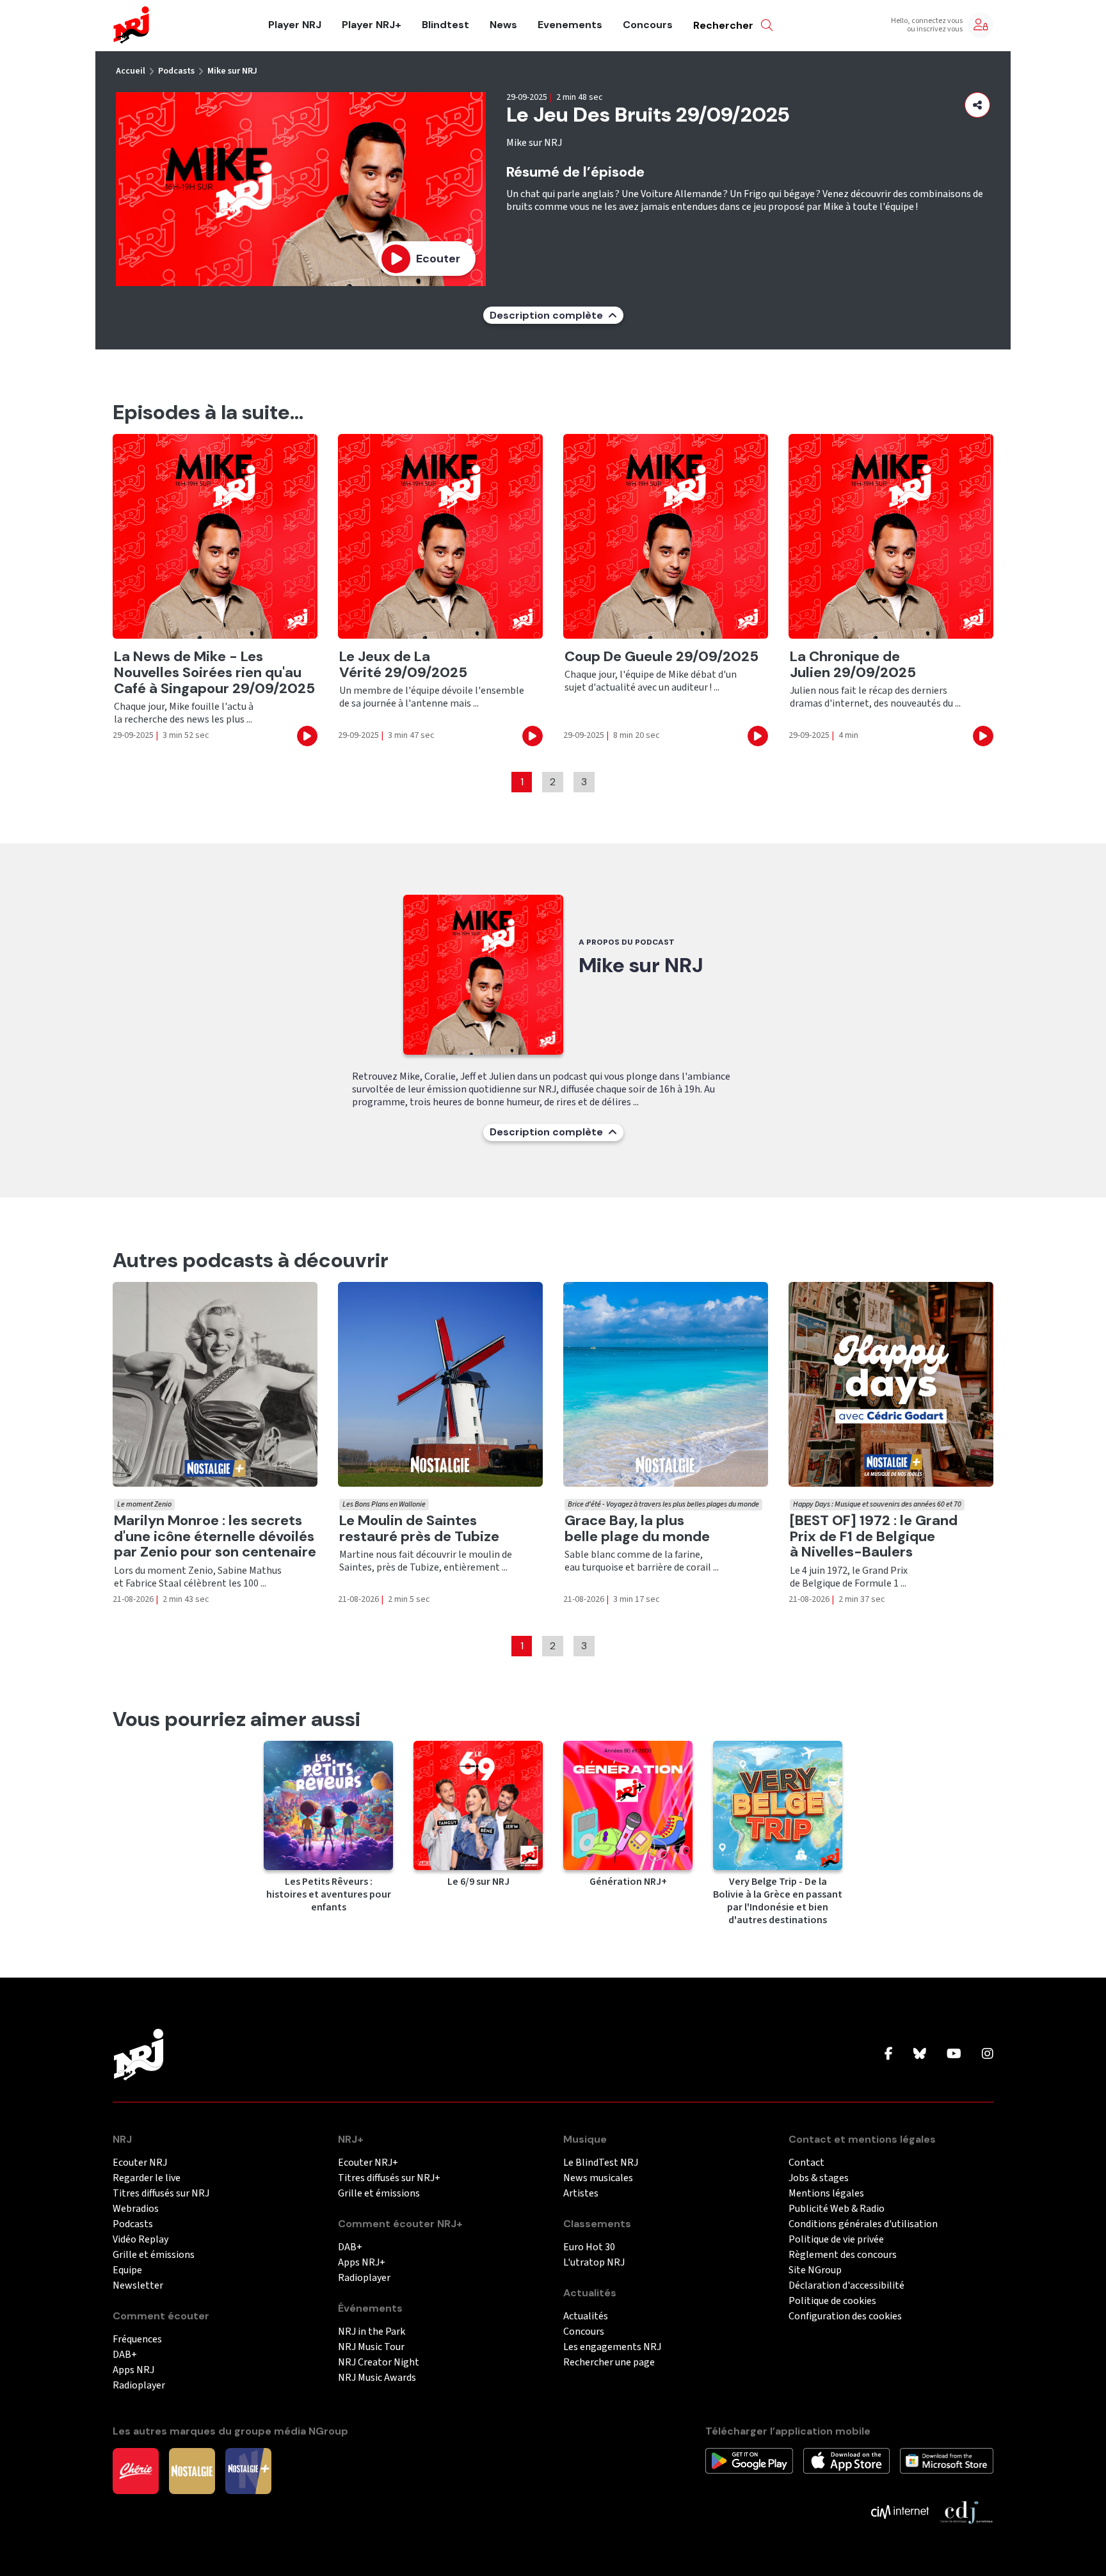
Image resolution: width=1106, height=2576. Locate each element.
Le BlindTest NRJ (601, 2163)
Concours (648, 25)
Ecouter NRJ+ (368, 2163)
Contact (806, 2163)
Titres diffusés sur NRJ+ (389, 2178)
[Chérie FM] (136, 2470)
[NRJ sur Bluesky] (920, 2054)
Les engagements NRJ (612, 2347)
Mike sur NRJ (232, 71)
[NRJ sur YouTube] (954, 2054)
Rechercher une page (609, 2363)
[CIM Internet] (900, 2511)
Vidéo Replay (140, 2240)
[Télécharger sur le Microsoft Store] (947, 2460)
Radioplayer (139, 2386)
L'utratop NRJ (594, 2263)
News (503, 25)
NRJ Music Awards (377, 2378)
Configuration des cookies (845, 2316)
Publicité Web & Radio (837, 2209)
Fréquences (137, 2340)
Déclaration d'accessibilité (846, 2286)
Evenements (570, 25)
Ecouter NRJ (140, 2163)
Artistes (581, 2194)
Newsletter (138, 2286)
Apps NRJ (133, 2370)
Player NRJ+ (372, 25)
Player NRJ (295, 25)
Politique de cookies (832, 2301)
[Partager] (977, 105)
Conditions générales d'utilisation (863, 2224)
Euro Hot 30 (589, 2247)
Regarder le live (147, 2178)
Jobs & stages (819, 2178)
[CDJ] (966, 2511)
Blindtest (445, 25)
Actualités (586, 2316)
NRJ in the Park (372, 2332)
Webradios (136, 2209)
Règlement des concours (843, 2255)
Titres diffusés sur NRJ (161, 2194)
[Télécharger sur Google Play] (749, 2460)
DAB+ (125, 2355)
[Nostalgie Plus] (248, 2470)
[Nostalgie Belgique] (192, 2470)
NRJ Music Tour (371, 2347)
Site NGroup (815, 2270)
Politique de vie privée (836, 2240)
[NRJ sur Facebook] (889, 2054)
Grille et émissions (154, 2255)
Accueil (131, 71)
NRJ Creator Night (379, 2363)
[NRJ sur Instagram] (988, 2054)
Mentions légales (826, 2194)
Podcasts (176, 71)
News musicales (598, 2178)
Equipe (127, 2270)
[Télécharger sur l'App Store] (846, 2460)
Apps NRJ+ (362, 2263)
